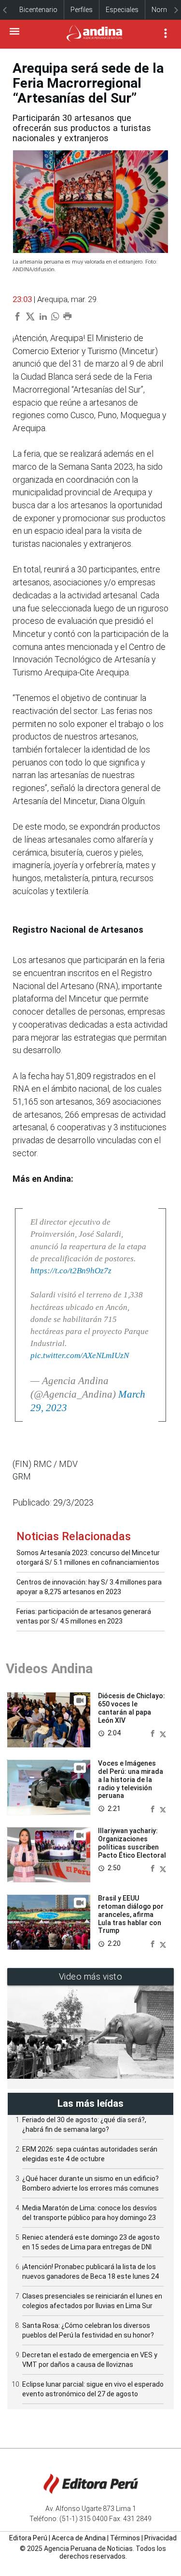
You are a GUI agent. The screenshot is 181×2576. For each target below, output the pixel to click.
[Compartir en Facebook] (153, 1733)
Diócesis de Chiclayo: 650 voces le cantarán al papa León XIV (132, 1708)
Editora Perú (28, 2538)
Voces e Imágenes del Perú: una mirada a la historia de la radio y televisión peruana (131, 1779)
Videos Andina (49, 1669)
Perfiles (82, 10)
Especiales (122, 10)
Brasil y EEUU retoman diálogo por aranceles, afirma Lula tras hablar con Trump (131, 1914)
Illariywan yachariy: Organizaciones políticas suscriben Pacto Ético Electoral (132, 1843)
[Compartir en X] (163, 1733)
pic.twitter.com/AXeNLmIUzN (80, 1355)
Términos (125, 2538)
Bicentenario (38, 10)
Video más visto (91, 1976)
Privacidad (160, 2538)
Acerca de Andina (79, 2538)
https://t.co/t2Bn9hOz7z (71, 1271)
